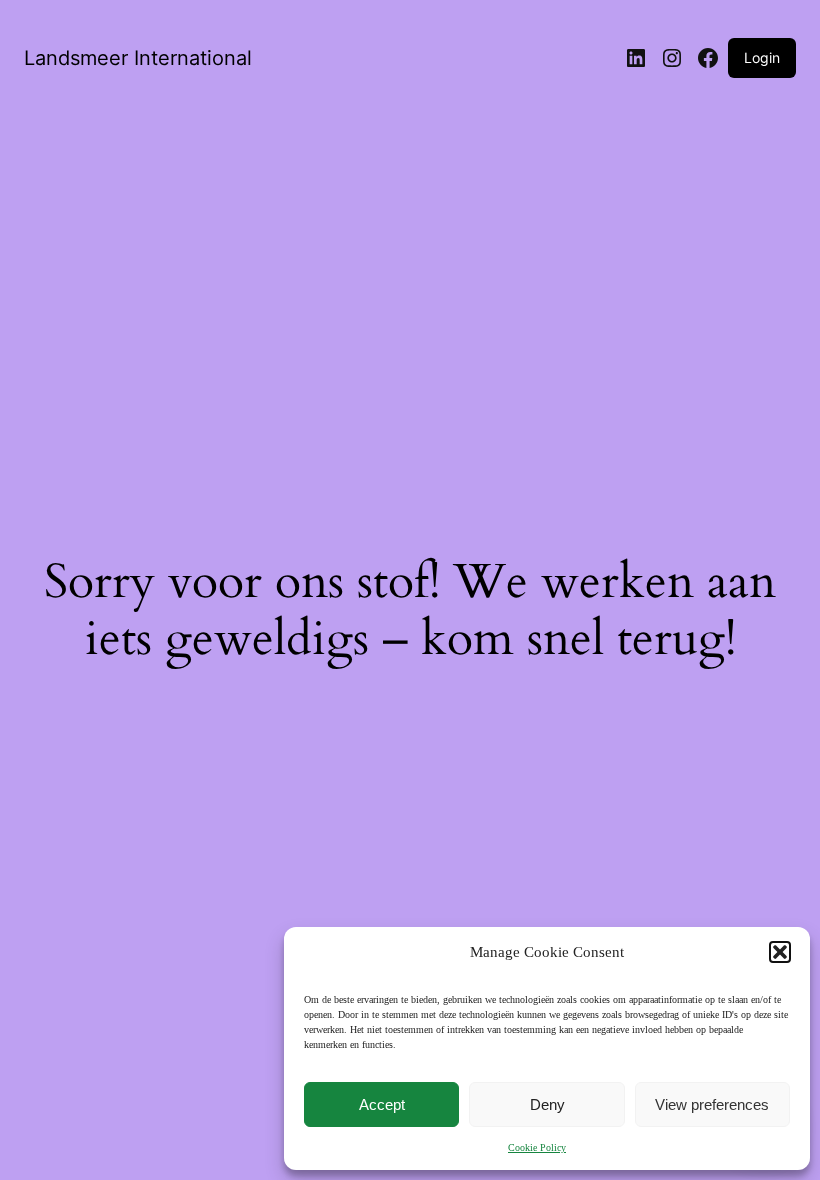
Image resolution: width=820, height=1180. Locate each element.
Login (762, 57)
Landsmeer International (138, 58)
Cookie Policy (537, 1147)
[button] (780, 952)
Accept (382, 1104)
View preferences (712, 1104)
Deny (547, 1104)
